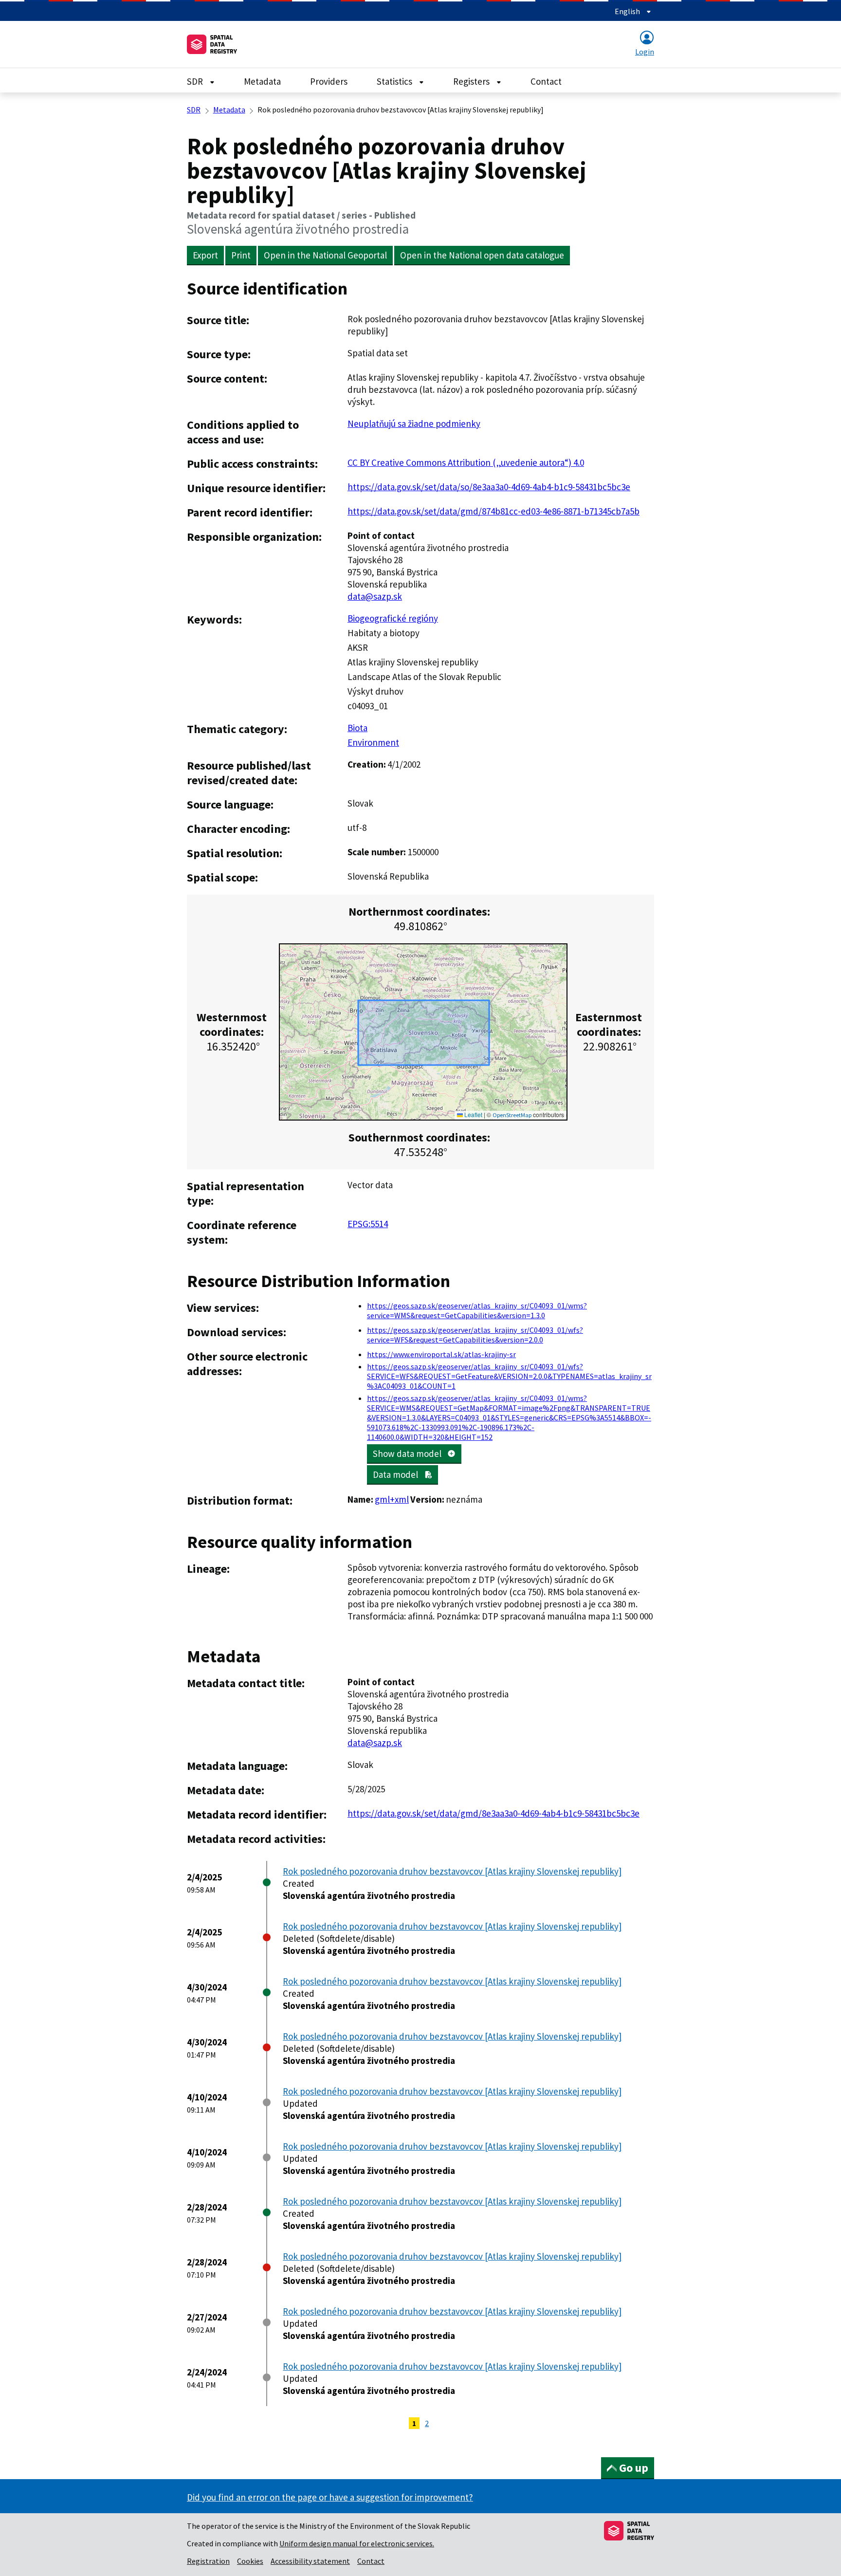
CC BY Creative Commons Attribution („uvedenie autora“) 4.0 (466, 462)
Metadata (262, 81)
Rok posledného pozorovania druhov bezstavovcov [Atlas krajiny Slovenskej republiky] (452, 1871)
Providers (329, 81)
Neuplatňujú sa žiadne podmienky (414, 423)
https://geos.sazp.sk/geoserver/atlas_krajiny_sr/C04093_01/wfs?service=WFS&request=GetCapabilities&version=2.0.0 (475, 1335)
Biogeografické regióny (393, 618)
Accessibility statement (310, 2561)
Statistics (395, 81)
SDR (196, 81)
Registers (472, 81)
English (628, 11)
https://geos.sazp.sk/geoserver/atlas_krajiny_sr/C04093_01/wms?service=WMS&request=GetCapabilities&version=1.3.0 (477, 1310)
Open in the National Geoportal (325, 255)
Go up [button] (634, 2468)
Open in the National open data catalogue (482, 255)
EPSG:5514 (368, 1224)
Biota (357, 728)
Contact (546, 81)
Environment (373, 742)
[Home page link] (212, 44)
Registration (208, 2561)
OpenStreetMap (512, 1115)
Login (645, 52)
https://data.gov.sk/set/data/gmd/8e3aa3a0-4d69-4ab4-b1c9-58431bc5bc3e (494, 1813)
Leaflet (473, 1114)
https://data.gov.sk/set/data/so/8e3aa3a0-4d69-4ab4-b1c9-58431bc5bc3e (489, 487)
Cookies (250, 2561)
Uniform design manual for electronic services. (357, 2543)
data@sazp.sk (375, 596)
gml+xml (392, 1499)
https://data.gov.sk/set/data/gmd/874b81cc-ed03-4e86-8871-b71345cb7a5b (494, 511)
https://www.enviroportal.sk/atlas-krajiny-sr (441, 1354)
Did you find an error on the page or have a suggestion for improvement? (330, 2497)
